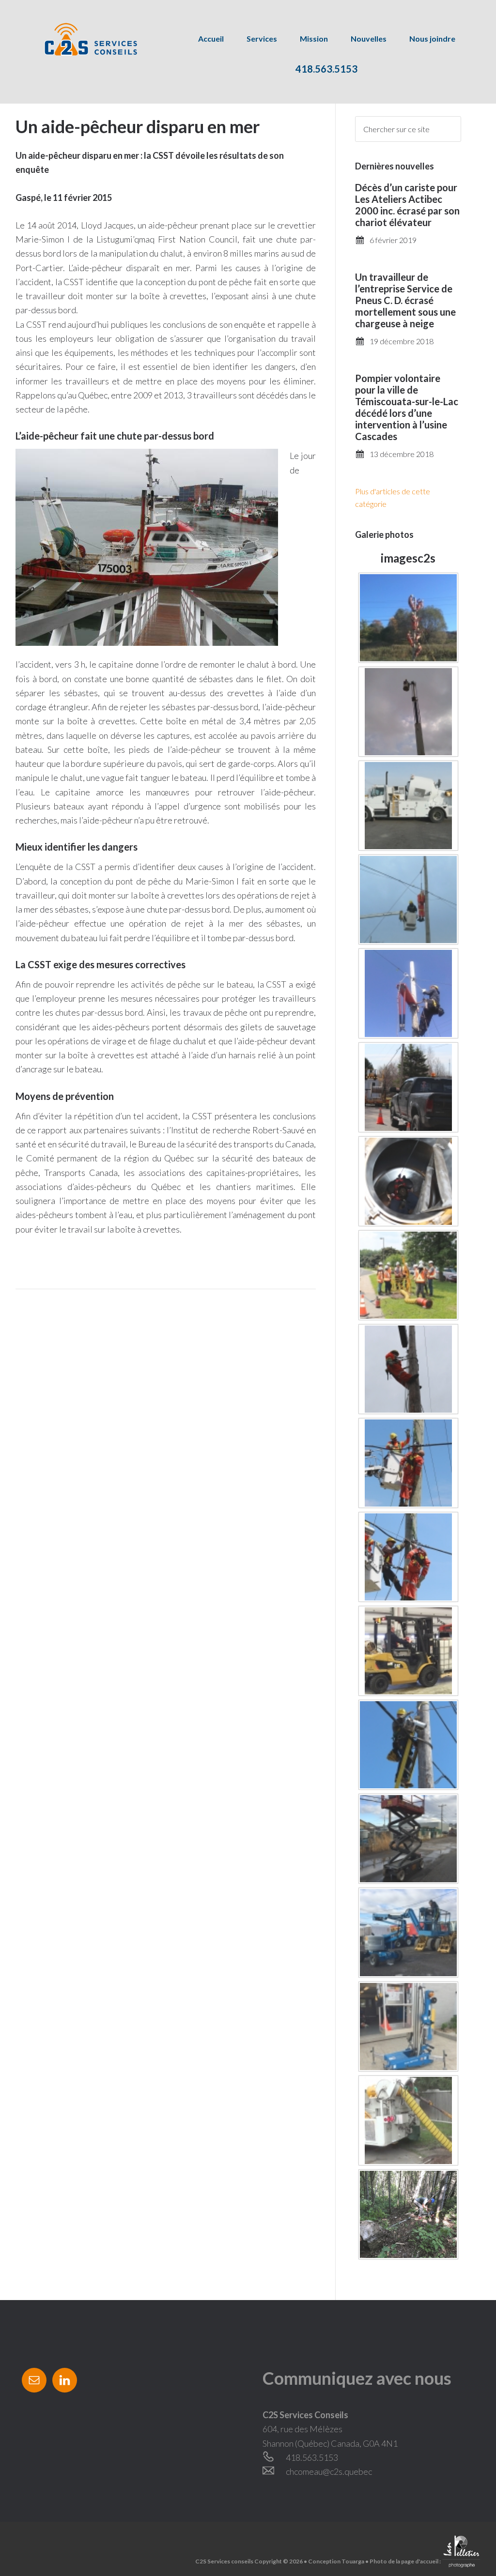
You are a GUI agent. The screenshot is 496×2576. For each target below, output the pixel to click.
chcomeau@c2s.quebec (329, 2471)
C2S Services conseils (80, 39)
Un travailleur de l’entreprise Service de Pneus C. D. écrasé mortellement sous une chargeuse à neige (405, 300)
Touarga (353, 2561)
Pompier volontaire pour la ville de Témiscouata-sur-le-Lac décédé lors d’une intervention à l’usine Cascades (407, 407)
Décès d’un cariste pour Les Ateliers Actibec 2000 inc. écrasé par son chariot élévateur (407, 205)
